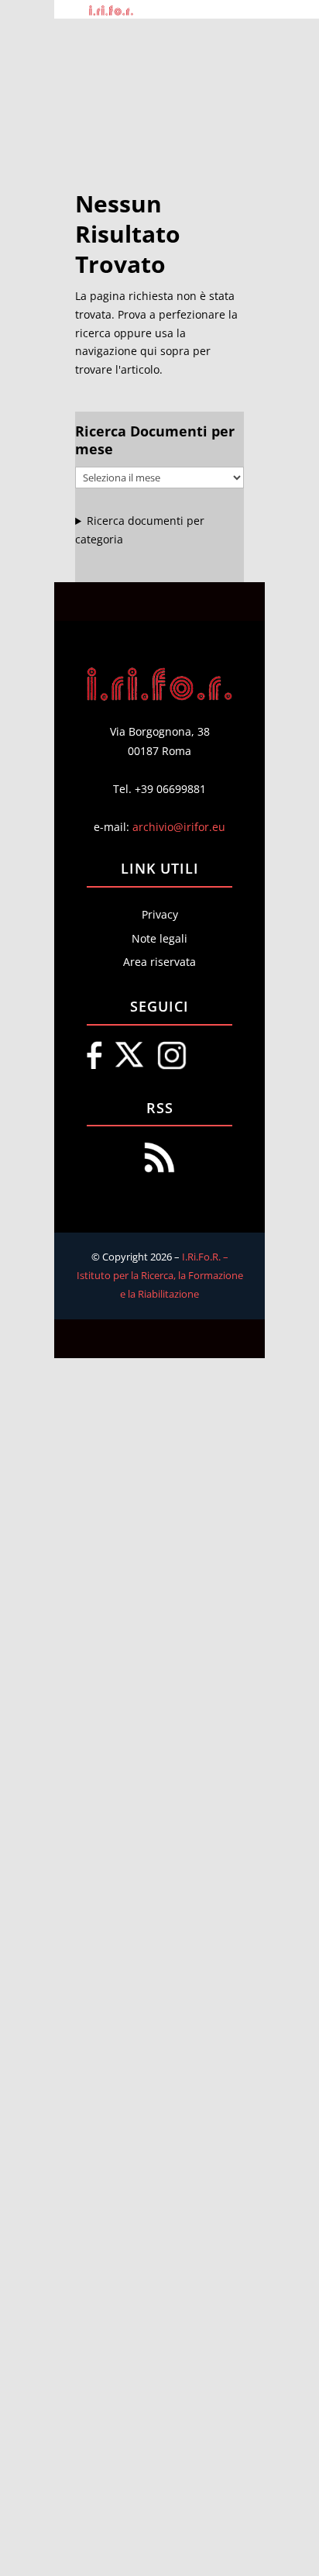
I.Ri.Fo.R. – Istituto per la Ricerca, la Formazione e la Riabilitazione (160, 1275)
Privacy (160, 914)
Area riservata (159, 962)
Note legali (159, 938)
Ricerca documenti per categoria (140, 530)
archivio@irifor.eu (179, 827)
